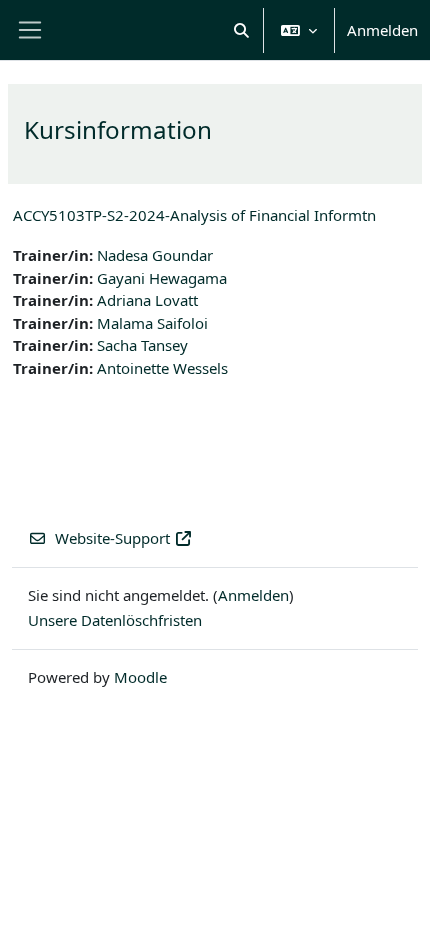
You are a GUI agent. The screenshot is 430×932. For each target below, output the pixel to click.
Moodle (140, 677)
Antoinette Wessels (162, 368)
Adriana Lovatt (147, 300)
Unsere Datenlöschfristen (115, 620)
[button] (242, 30)
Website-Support (112, 538)
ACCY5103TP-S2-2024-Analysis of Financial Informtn (194, 215)
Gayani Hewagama (162, 278)
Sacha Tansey (142, 345)
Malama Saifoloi (152, 323)
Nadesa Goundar (155, 255)
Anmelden (382, 30)
